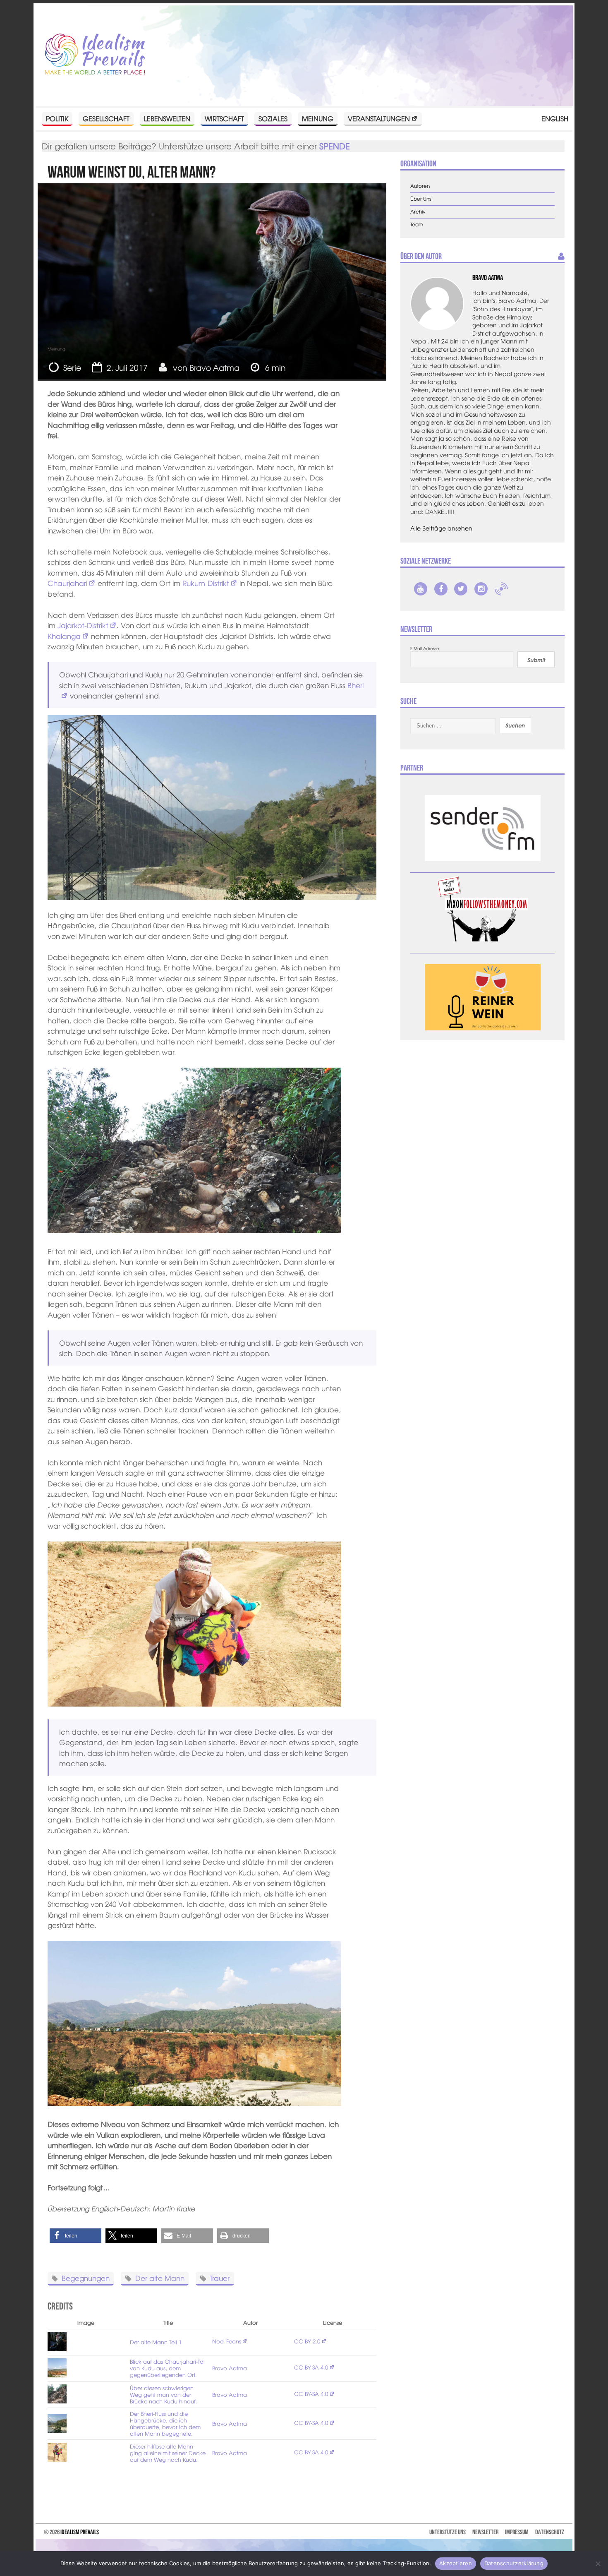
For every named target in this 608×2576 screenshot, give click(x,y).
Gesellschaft (106, 118)
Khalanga (64, 636)
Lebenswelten (167, 118)
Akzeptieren (456, 2563)
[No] (598, 2564)
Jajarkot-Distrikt (83, 625)
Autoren (420, 186)
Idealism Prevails (80, 2532)
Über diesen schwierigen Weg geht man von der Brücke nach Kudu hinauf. (164, 2395)
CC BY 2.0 (307, 2341)
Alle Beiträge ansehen (441, 528)
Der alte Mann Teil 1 (156, 2342)
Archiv (418, 212)
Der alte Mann (160, 2278)
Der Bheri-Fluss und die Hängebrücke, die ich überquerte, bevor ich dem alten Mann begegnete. (165, 2424)
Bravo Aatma (214, 367)
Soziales (273, 118)
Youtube (421, 589)
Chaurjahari (67, 583)
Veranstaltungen (379, 118)
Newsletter (485, 2532)
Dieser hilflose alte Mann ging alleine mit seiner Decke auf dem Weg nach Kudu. (168, 2453)
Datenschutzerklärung (514, 2563)
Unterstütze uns (448, 2532)
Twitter (461, 589)
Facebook (441, 589)
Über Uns (421, 199)
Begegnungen (86, 2278)
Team (417, 224)
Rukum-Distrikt (206, 583)
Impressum (517, 2532)
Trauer (220, 2278)
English (555, 118)
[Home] (95, 55)
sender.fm (501, 589)
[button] (75, 2236)
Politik (57, 118)
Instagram (481, 589)
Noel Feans (227, 2341)
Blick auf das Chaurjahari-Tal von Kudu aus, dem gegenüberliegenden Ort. (167, 2368)
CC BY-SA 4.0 (311, 2367)
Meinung (318, 118)
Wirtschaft (224, 118)
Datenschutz (550, 2532)
